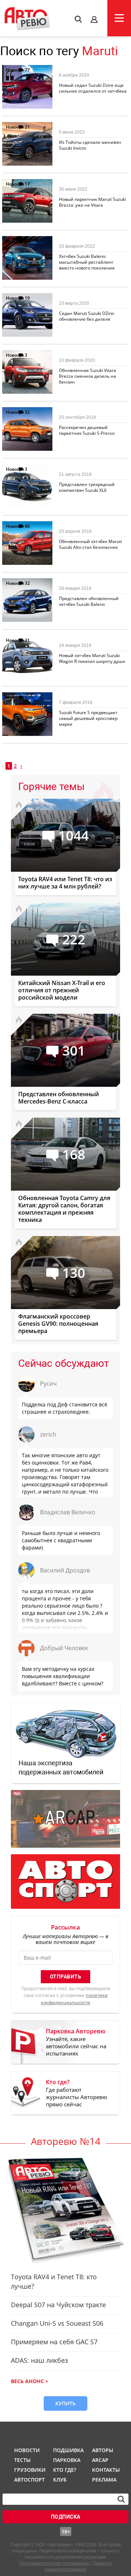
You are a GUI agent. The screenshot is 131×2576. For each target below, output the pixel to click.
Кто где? (65, 2470)
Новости (15, 70)
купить (65, 2403)
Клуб (60, 2480)
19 (27, 298)
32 (27, 412)
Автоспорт (29, 2480)
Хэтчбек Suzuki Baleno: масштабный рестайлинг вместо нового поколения (87, 262)
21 (27, 127)
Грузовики (29, 2470)
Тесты (22, 2460)
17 (27, 184)
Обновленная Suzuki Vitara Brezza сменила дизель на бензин (88, 376)
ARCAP (100, 2460)
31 (27, 640)
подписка (66, 2517)
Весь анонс (27, 2381)
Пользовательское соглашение (54, 2563)
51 (27, 241)
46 (27, 526)
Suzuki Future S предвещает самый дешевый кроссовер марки (88, 718)
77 (27, 70)
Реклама (104, 2480)
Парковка (67, 2460)
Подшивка (68, 2450)
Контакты (106, 2470)
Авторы (103, 2450)
